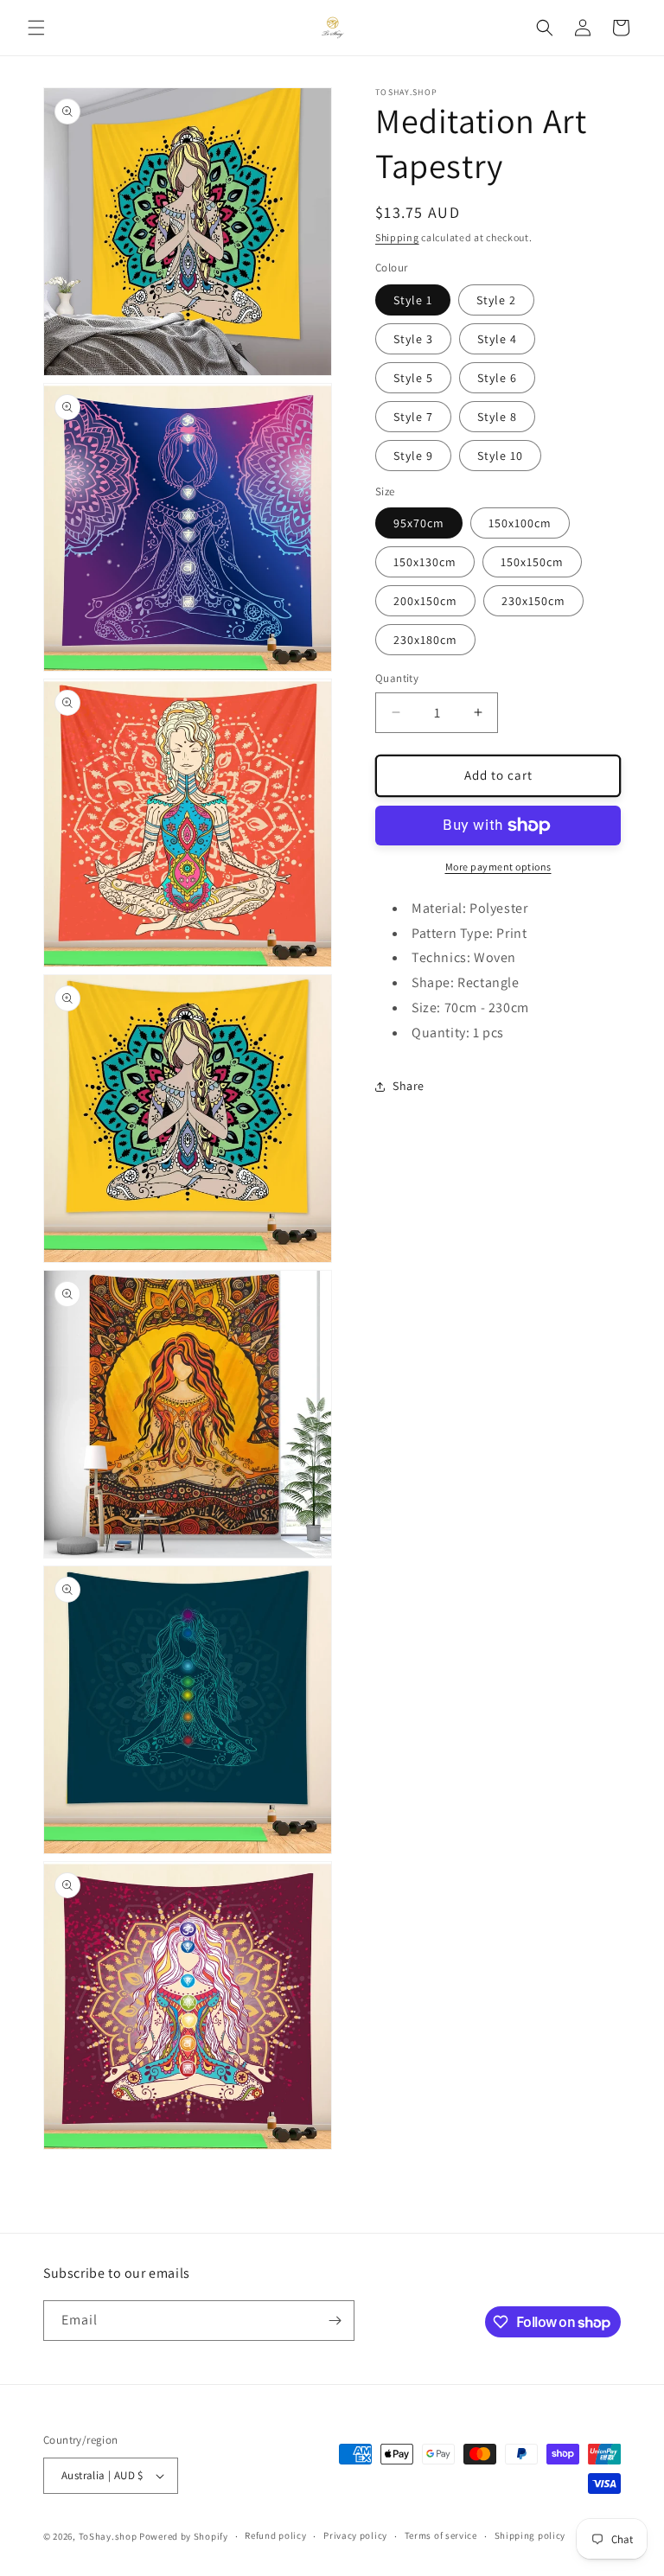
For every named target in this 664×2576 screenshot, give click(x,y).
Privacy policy (355, 2535)
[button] (36, 28)
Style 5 (413, 378)
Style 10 (500, 456)
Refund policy (275, 2535)
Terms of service (441, 2535)
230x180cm (425, 640)
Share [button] (409, 1086)
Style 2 (496, 300)
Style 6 (497, 378)
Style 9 (413, 456)
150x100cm (520, 523)
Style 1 (413, 300)
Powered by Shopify (184, 2536)
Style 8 (497, 417)
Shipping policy (530, 2535)
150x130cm (425, 562)
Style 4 (497, 339)
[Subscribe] (335, 2321)
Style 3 (413, 339)
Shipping (397, 237)
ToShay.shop (108, 2536)
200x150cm (425, 601)
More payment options (498, 867)
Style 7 (413, 417)
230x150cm (533, 601)
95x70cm (419, 523)
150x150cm (532, 562)
